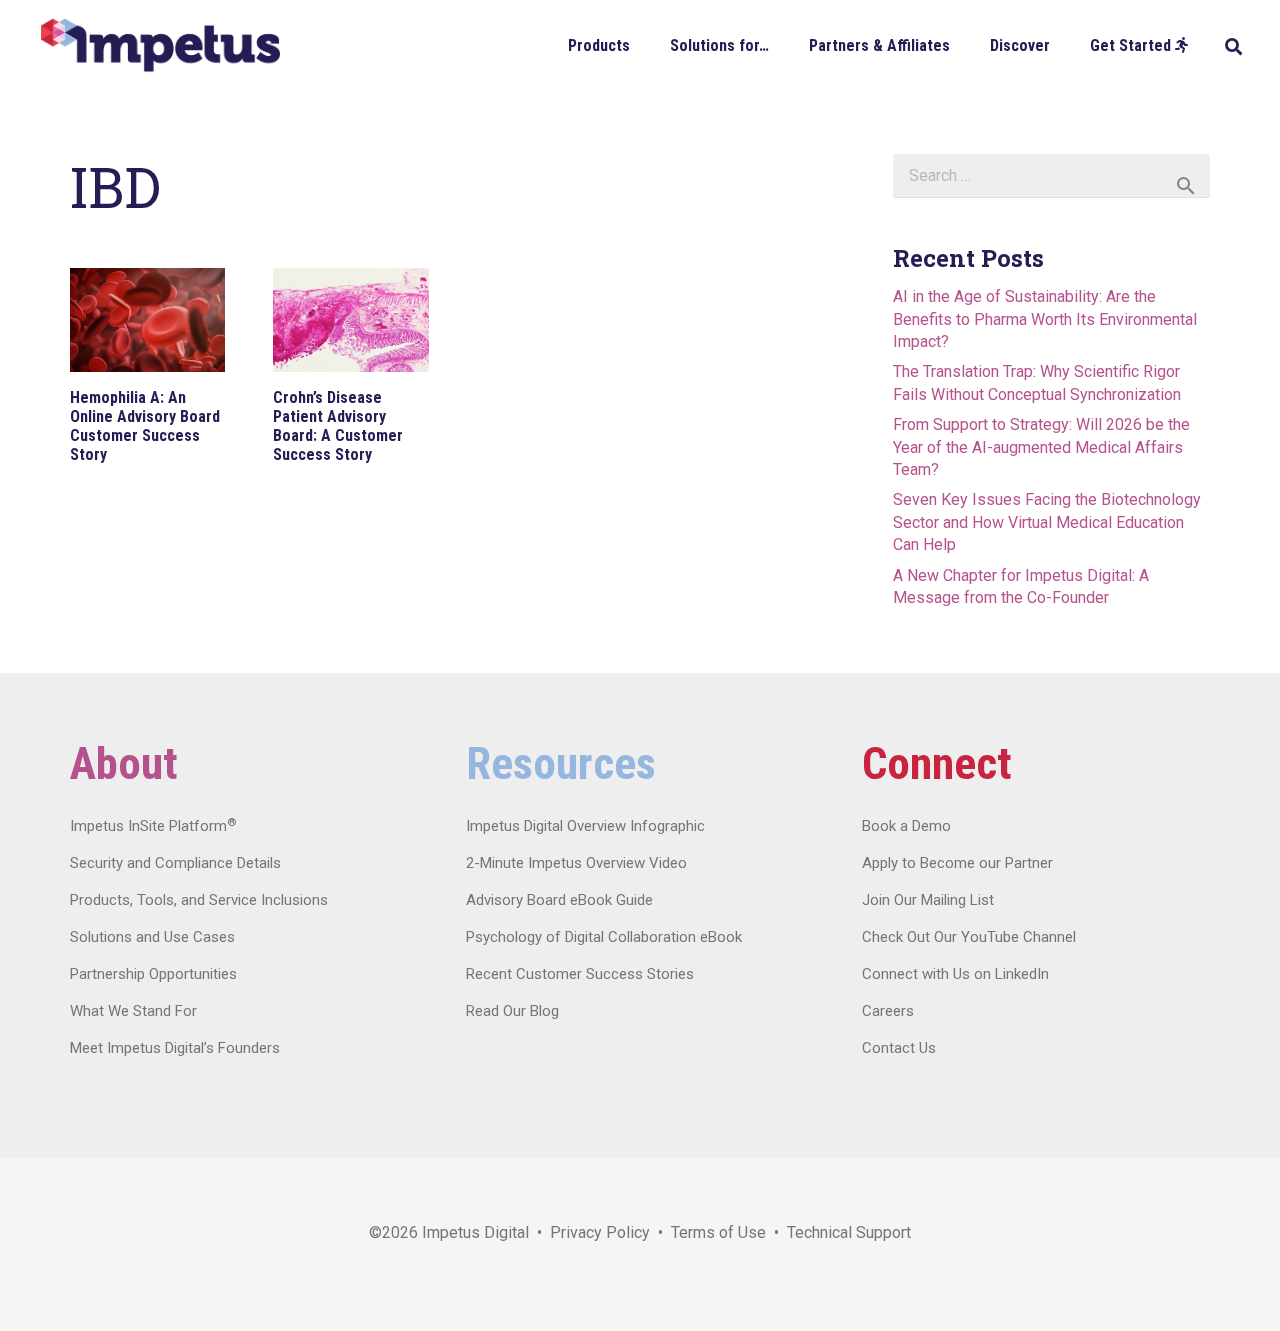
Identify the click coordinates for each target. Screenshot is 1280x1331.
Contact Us (899, 1048)
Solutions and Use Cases (152, 937)
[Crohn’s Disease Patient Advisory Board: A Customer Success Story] (350, 320)
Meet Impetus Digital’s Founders (175, 1048)
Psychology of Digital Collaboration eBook (604, 937)
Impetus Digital (475, 1232)
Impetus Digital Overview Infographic (585, 826)
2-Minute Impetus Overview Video (576, 863)
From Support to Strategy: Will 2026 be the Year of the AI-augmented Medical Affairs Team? (1041, 447)
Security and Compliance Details (175, 863)
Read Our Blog (512, 1011)
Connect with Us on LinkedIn (955, 974)
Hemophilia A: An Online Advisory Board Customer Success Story (145, 426)
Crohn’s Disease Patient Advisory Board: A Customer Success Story (338, 426)
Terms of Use (718, 1232)
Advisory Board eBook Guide (559, 900)
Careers (888, 1011)
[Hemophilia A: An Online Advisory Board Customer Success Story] (147, 320)
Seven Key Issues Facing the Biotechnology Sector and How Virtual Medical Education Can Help (1047, 522)
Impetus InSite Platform (153, 826)
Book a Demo (906, 826)
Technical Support (849, 1232)
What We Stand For (133, 1011)
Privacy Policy (600, 1232)
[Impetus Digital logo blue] (160, 45)
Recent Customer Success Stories (580, 974)
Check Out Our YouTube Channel (969, 937)
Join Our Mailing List (928, 900)
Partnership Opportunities (153, 974)
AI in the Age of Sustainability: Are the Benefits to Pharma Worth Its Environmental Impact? (1045, 319)
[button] (644, 44)
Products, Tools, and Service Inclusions (199, 900)
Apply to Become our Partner (957, 863)
